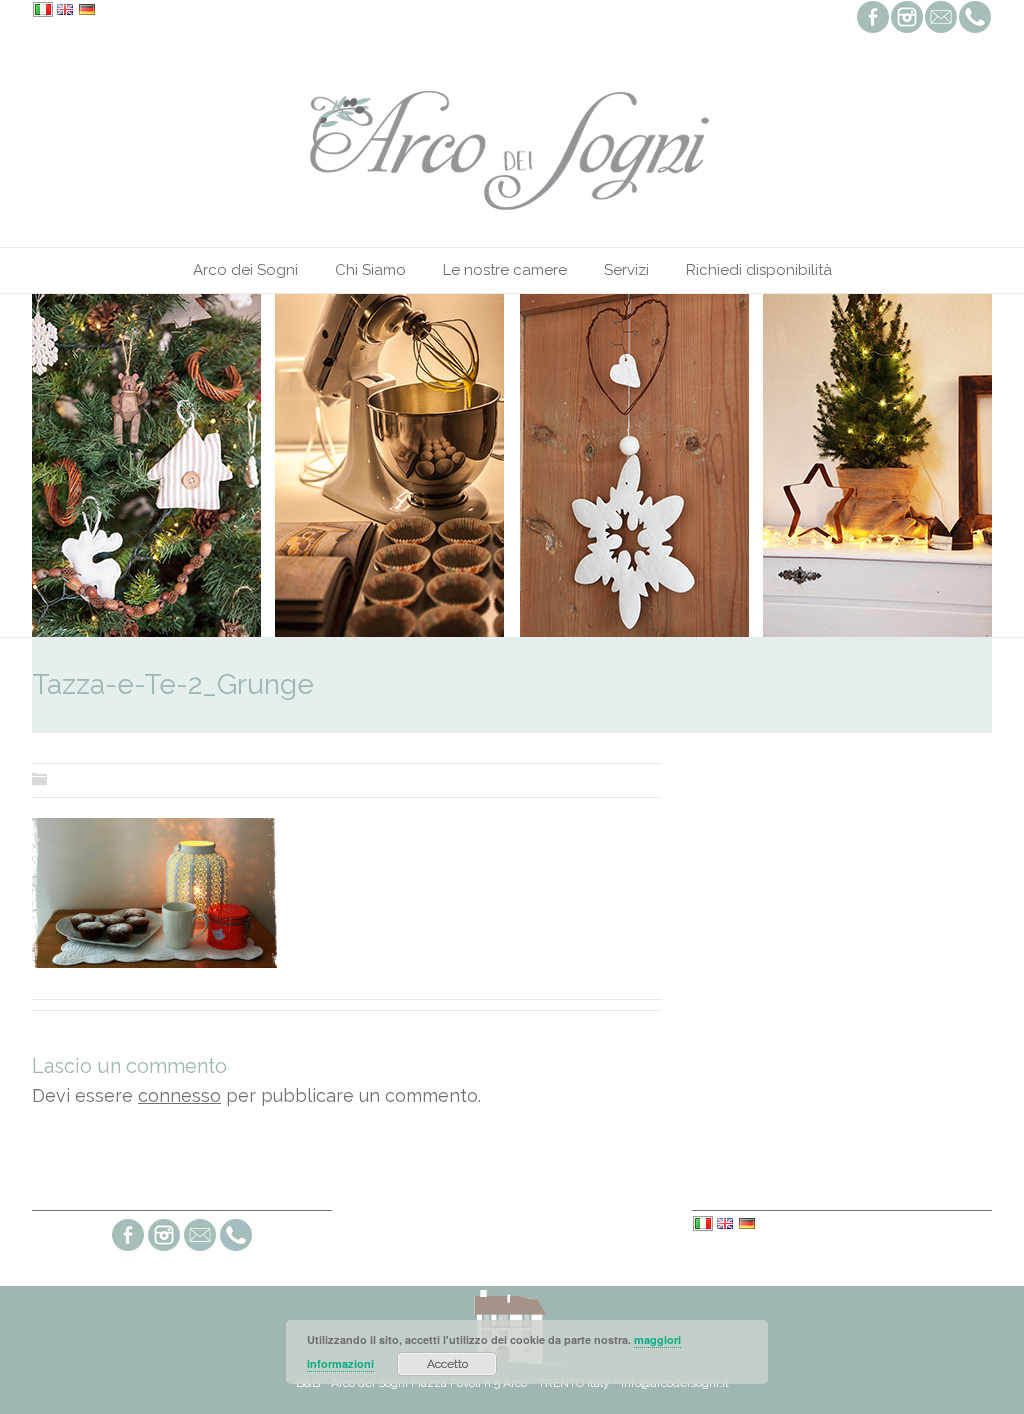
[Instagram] (164, 1248)
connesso (179, 1095)
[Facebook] (128, 1248)
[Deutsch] (87, 11)
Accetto (447, 1364)
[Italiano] (43, 11)
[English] (65, 11)
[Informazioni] (200, 1248)
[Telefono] (236, 1248)
